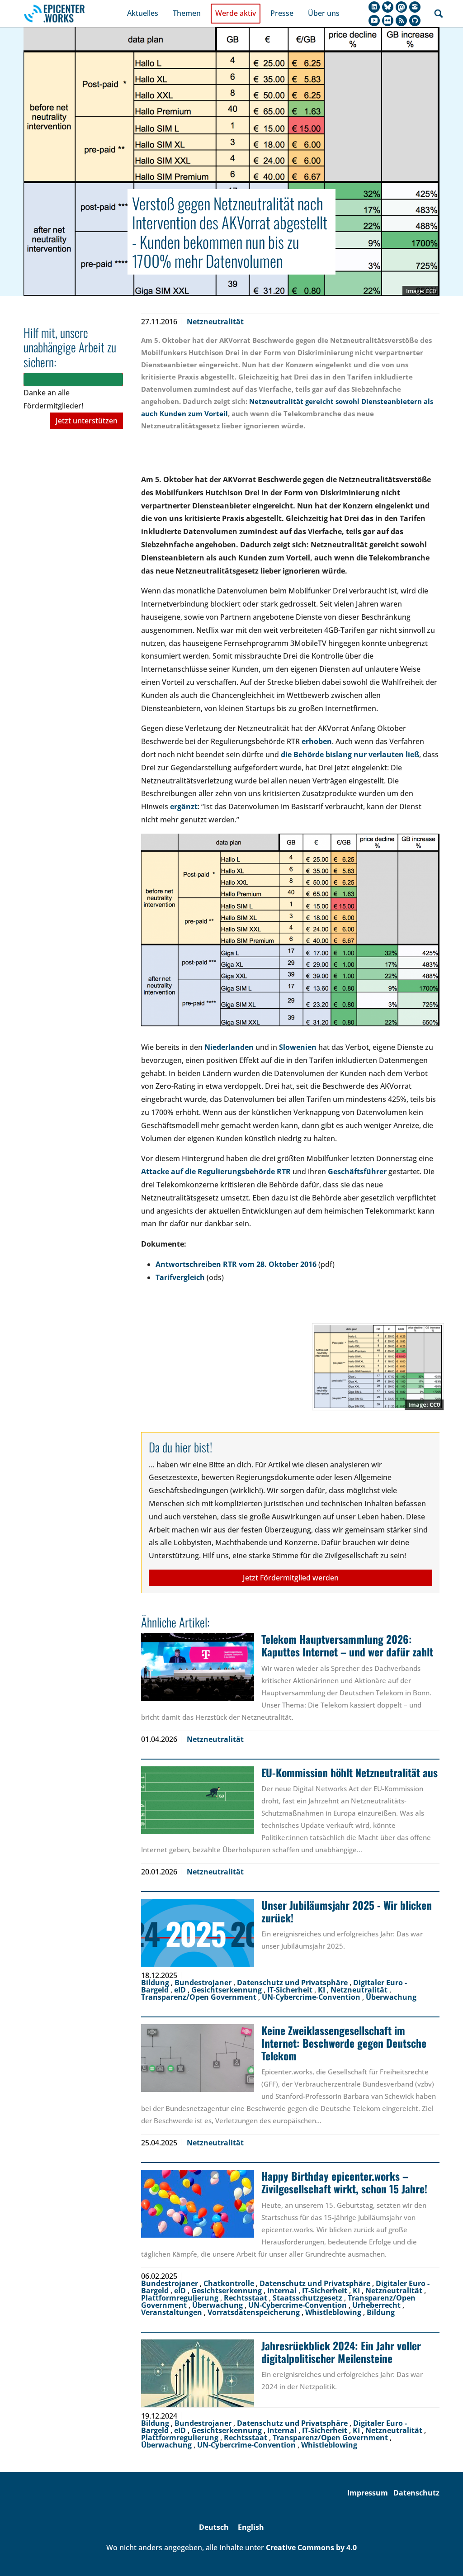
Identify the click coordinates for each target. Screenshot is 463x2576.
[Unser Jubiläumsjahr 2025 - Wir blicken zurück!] (198, 1933)
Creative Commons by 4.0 (311, 2548)
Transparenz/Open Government (200, 1997)
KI (322, 1990)
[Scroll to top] (443, 2556)
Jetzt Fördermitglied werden (291, 1578)
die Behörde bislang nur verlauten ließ (350, 754)
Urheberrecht (377, 2305)
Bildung (156, 1983)
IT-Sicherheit (291, 1990)
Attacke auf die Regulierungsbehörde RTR (216, 1172)
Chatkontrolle (230, 2283)
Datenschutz (416, 2493)
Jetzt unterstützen (87, 421)
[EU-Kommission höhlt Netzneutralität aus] (198, 1800)
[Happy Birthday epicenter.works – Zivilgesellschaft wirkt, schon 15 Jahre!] (198, 2204)
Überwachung (391, 1997)
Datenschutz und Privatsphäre (293, 1983)
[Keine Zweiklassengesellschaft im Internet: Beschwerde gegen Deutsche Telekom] (198, 2058)
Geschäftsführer (357, 1172)
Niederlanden (229, 1047)
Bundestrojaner (204, 1983)
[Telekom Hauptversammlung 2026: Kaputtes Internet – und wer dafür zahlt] (198, 1667)
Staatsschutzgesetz (308, 2298)
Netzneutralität (215, 322)
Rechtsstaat (246, 2298)
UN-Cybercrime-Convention (312, 1997)
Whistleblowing (334, 2312)
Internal (283, 2291)
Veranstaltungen (172, 2312)
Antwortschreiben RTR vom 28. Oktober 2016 (236, 1264)
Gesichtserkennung (227, 1990)
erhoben (317, 741)
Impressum (368, 2493)
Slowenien (298, 1047)
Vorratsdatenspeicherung (255, 2312)
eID (181, 1990)
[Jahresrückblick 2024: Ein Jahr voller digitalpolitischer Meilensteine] (198, 2373)
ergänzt (184, 806)
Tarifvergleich (180, 1277)
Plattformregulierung (181, 2298)
